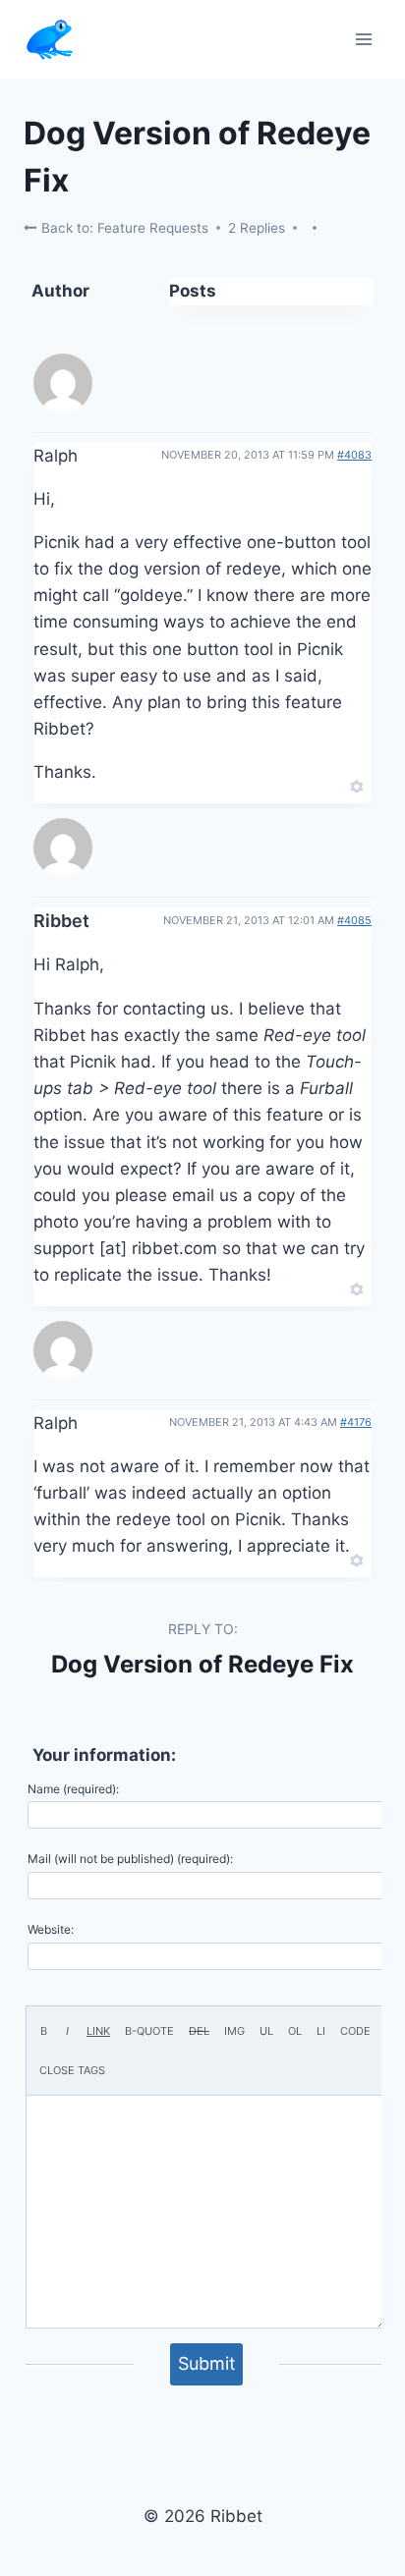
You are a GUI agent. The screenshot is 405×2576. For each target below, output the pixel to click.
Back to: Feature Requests (123, 228)
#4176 (356, 1422)
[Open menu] (363, 39)
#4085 (354, 920)
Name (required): (73, 1789)
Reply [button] (323, 785)
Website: (51, 1929)
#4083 (354, 455)
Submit (207, 2363)
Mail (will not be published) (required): (130, 1859)
